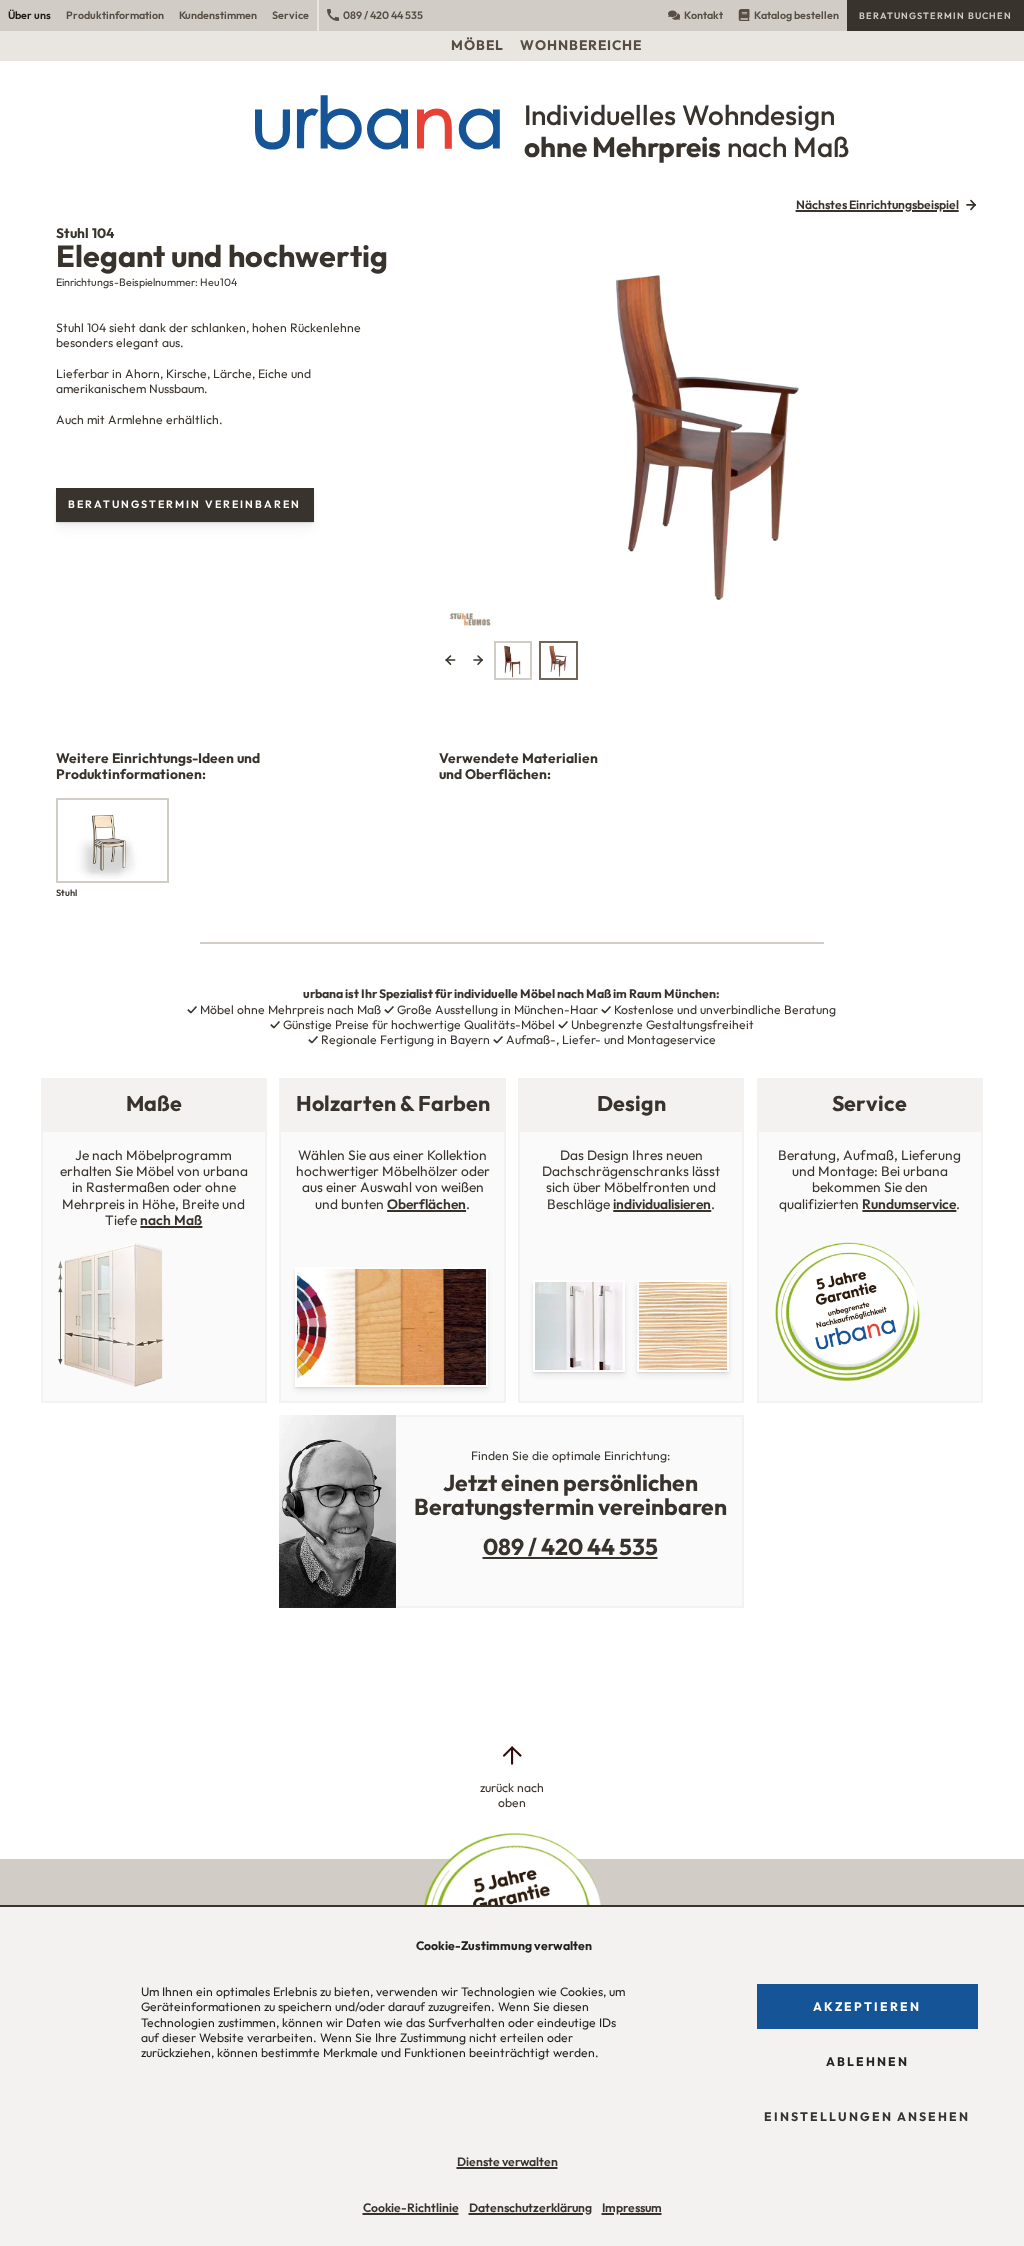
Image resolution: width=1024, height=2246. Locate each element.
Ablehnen (867, 2061)
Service (290, 15)
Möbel (477, 45)
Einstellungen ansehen (867, 2116)
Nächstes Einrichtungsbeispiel (877, 204)
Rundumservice (909, 1204)
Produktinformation (115, 15)
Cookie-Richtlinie (411, 2207)
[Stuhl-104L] (710, 429)
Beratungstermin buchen (935, 15)
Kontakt (703, 15)
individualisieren (662, 1204)
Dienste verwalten (507, 2161)
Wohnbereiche (581, 45)
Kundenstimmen (218, 15)
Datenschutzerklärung (530, 2207)
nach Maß (171, 1220)
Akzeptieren (867, 2006)
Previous (450, 660)
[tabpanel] (710, 429)
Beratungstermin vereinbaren (184, 504)
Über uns (29, 15)
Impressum (632, 2207)
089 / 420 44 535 (383, 15)
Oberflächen (426, 1204)
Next (478, 660)
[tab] (513, 660)
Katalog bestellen (796, 15)
